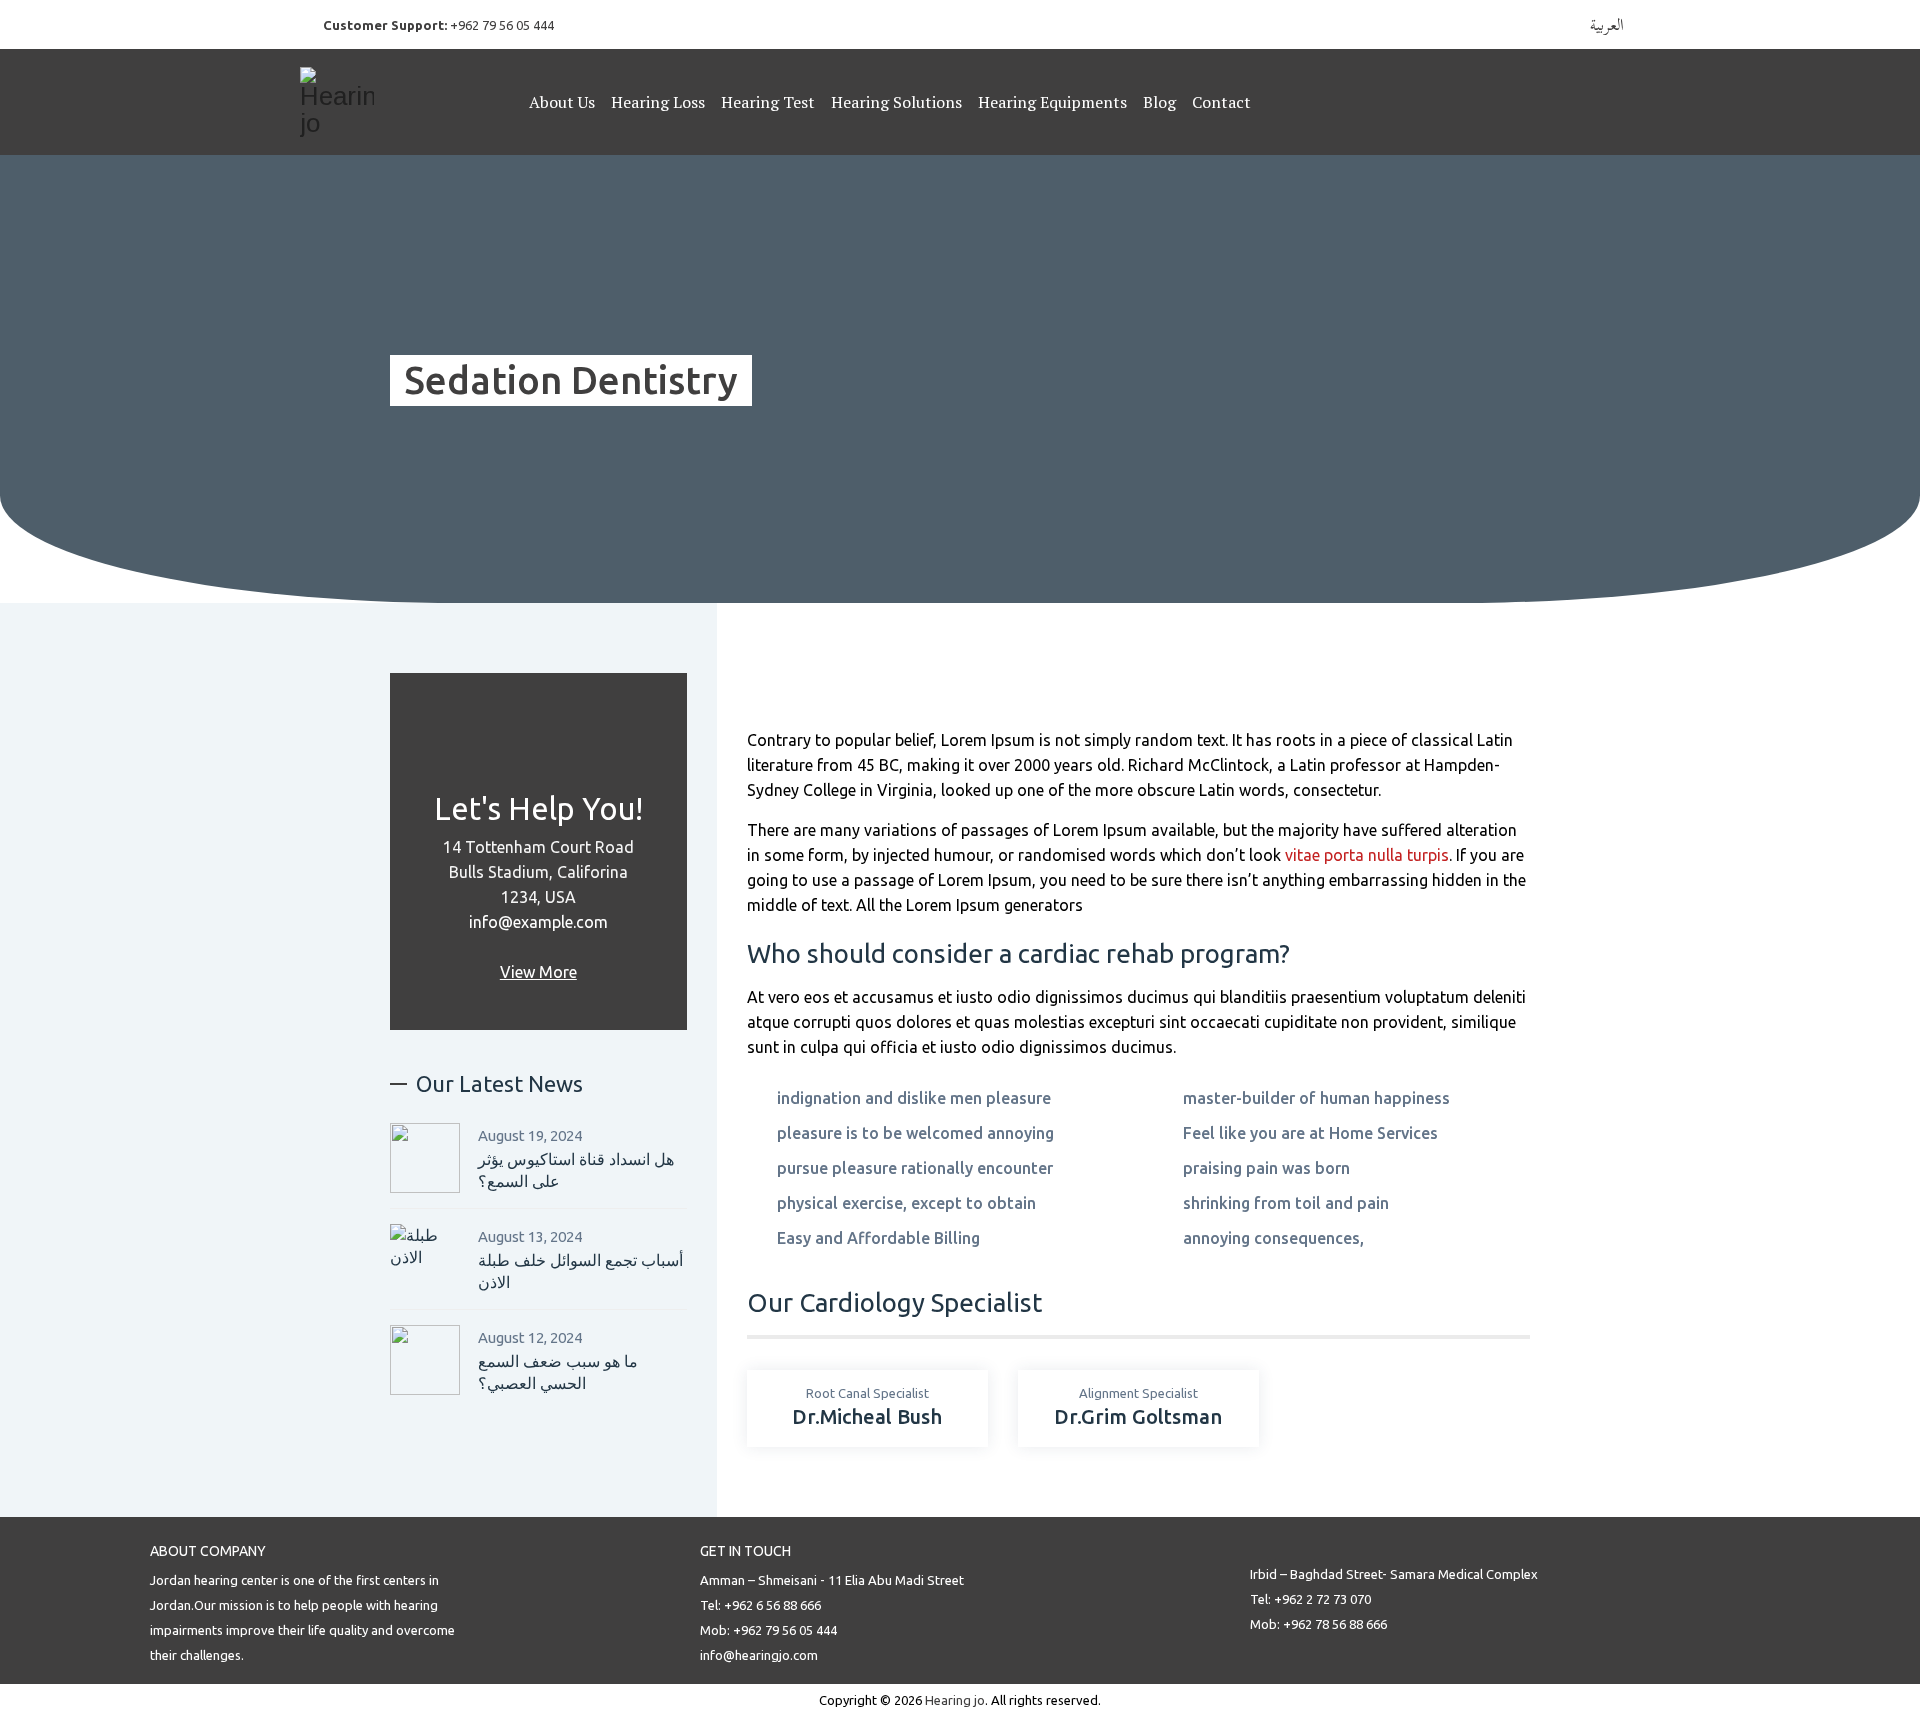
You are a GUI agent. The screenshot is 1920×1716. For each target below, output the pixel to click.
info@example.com (538, 922)
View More (538, 972)
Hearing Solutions (896, 102)
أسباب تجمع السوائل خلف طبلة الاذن (580, 1271)
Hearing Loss (658, 102)
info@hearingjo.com (759, 1655)
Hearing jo (955, 1700)
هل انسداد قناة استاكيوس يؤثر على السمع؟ (576, 1170)
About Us (562, 102)
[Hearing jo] (419, 102)
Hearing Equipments (1052, 102)
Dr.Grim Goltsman (1138, 1416)
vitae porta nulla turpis (1367, 855)
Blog (1159, 102)
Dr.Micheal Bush (867, 1416)
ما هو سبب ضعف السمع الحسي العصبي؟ (558, 1372)
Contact (1221, 102)
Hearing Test (768, 102)
